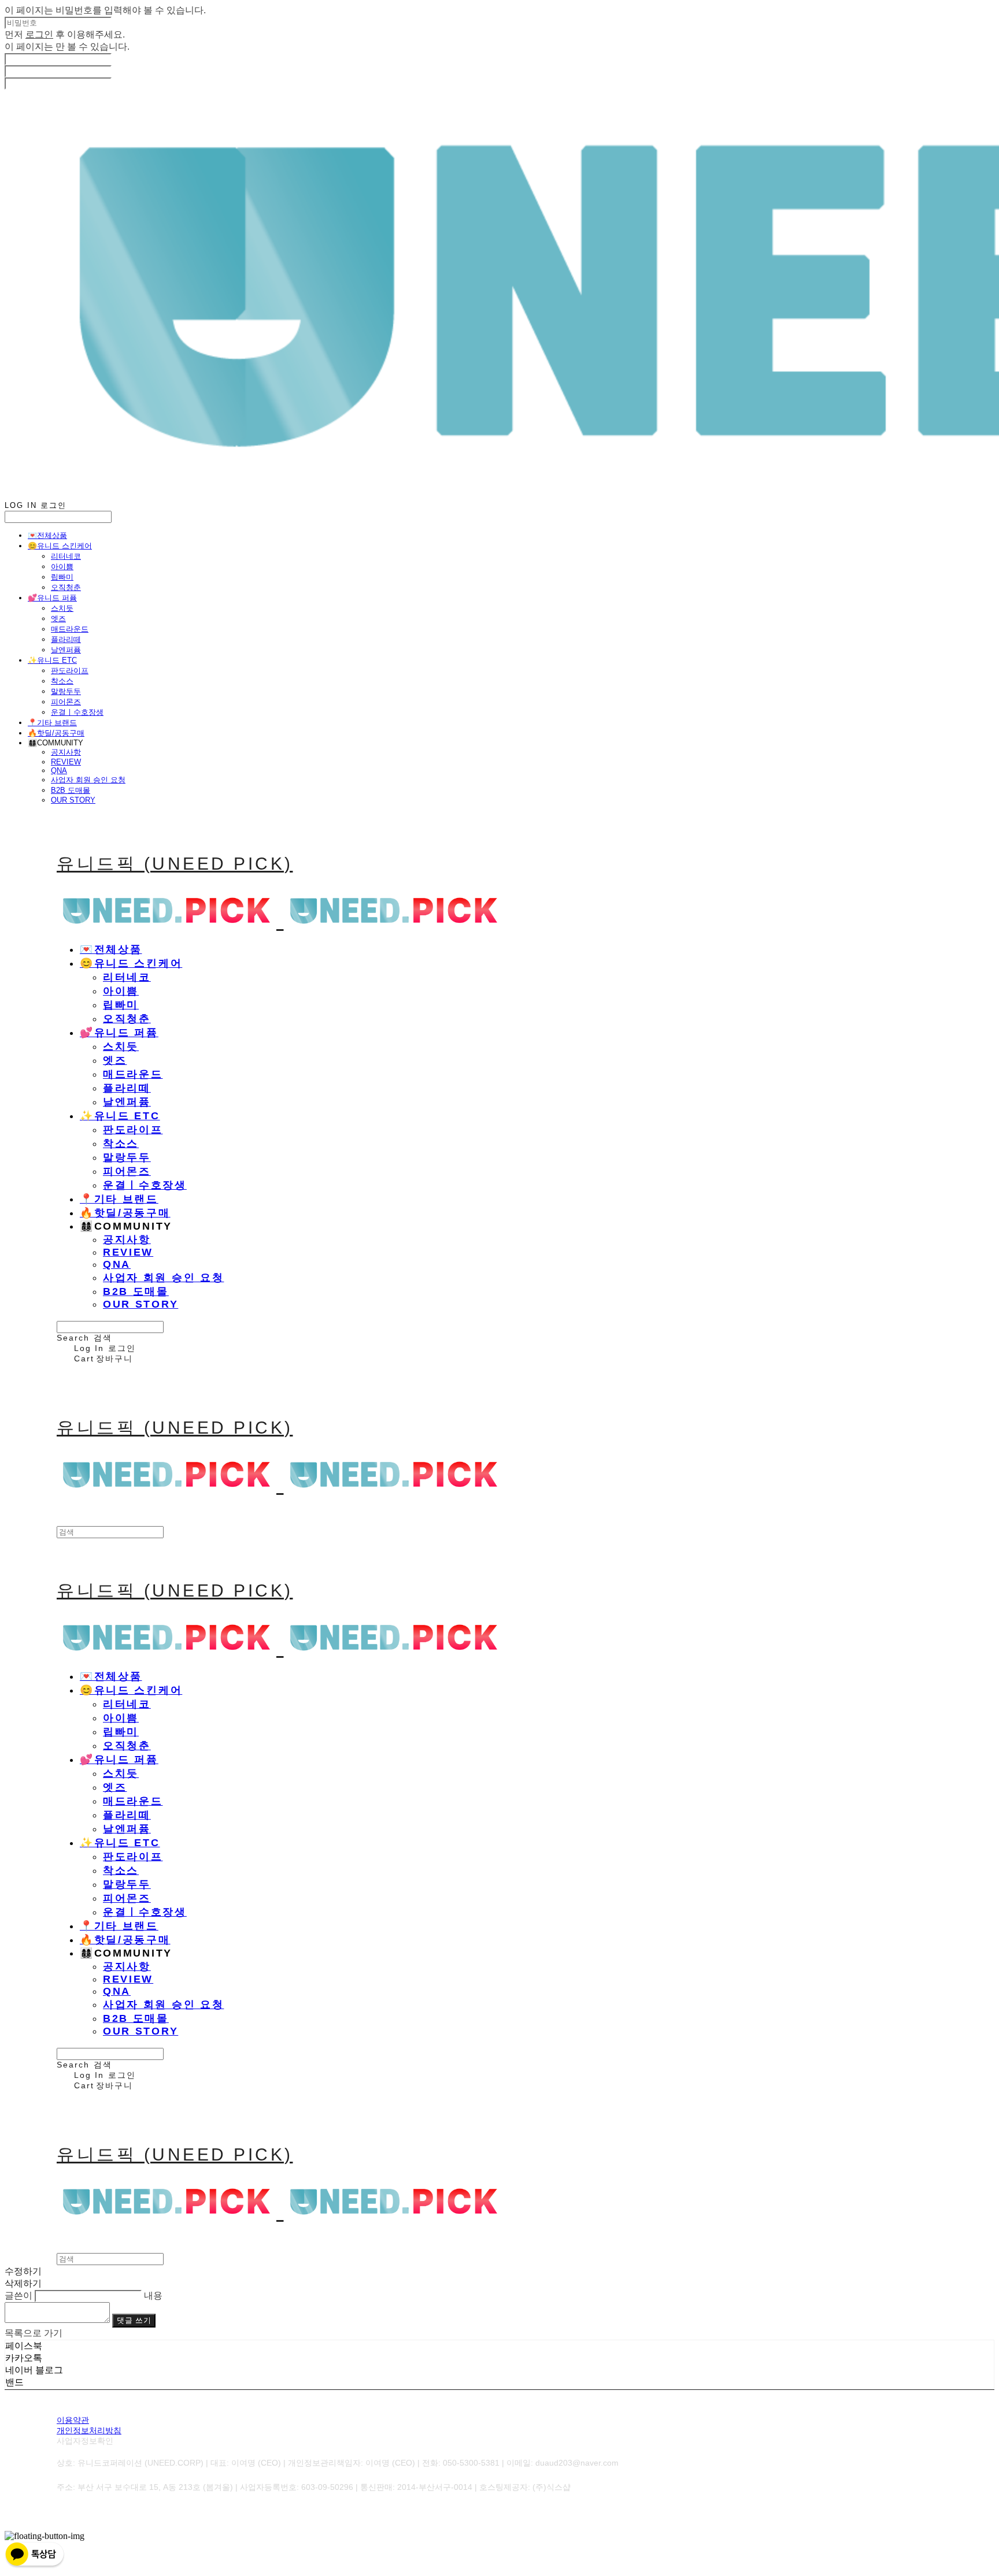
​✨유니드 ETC (52, 660)
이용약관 (73, 2420)
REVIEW (66, 762)
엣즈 (58, 619)
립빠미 (62, 577)
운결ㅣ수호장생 (77, 712)
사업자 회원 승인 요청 (88, 780)
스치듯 (62, 608)
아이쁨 (62, 567)
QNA (59, 771)
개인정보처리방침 (89, 2430)
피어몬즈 (66, 702)
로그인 (39, 34)
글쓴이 (18, 2295)
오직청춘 (66, 587)
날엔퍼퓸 (66, 650)
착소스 (62, 681)
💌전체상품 (47, 535)
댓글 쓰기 (134, 2320)
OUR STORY (73, 800)
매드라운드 (70, 629)
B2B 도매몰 (71, 790)
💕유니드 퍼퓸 (52, 598)
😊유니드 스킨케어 (60, 546)
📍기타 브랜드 (52, 723)
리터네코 (66, 556)
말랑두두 (66, 691)
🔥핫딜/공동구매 (56, 733)
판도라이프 (70, 671)
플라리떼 (66, 639)
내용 (153, 2295)
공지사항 (66, 752)
